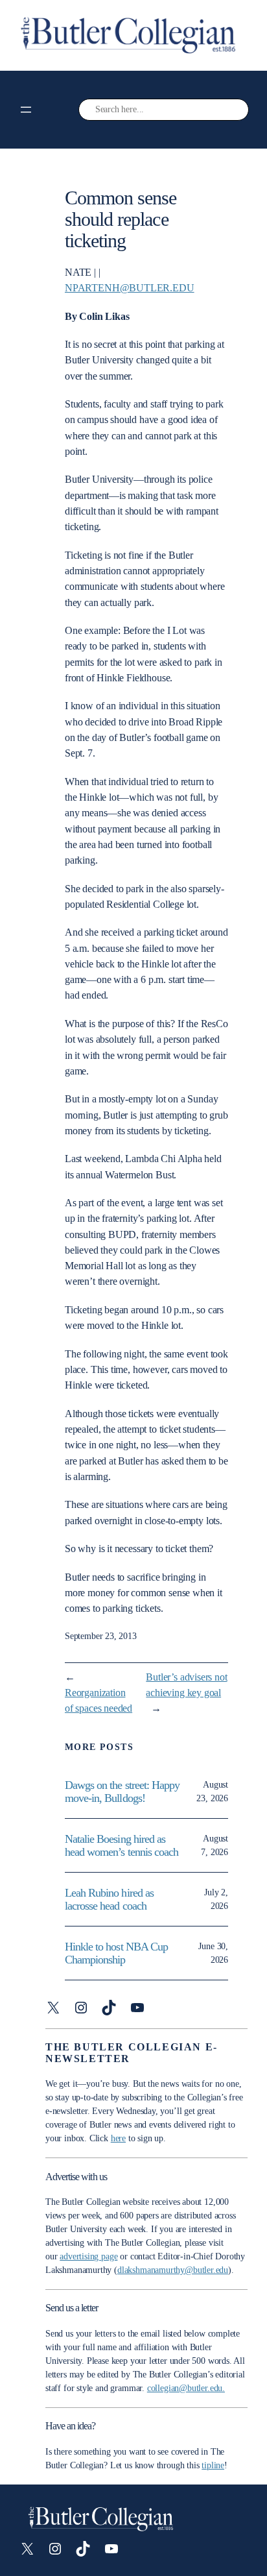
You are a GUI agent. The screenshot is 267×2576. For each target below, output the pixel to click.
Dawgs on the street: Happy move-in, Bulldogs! (122, 1792)
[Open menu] (26, 110)
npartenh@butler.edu (130, 288)
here (118, 2138)
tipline (213, 2465)
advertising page (88, 2256)
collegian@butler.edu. (186, 2388)
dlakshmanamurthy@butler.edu (173, 2270)
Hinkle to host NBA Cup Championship (116, 1953)
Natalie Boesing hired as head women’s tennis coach (123, 1846)
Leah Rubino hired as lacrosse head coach (109, 1900)
